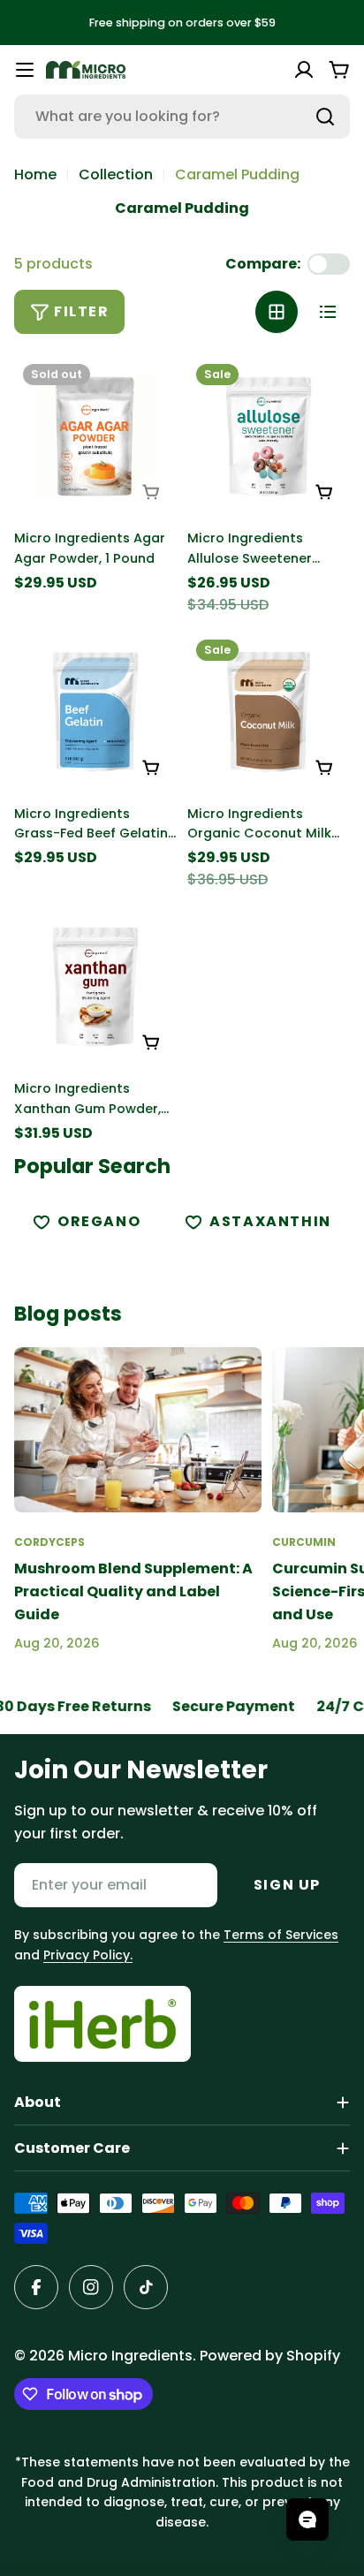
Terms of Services (281, 1935)
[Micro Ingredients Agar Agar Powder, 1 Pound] (95, 436)
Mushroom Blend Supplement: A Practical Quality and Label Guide (133, 1591)
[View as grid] (277, 312)
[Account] (304, 70)
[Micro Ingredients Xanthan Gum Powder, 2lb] (95, 987)
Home (35, 174)
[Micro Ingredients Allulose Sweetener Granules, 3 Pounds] (269, 436)
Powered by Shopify (270, 2356)
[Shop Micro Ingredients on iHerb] (102, 2024)
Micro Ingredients (130, 2356)
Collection (116, 174)
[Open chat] (307, 2519)
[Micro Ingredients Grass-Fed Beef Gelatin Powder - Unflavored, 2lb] (95, 712)
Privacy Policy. (88, 1955)
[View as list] (328, 312)
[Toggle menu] (25, 70)
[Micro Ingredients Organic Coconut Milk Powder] (269, 712)
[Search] (325, 117)
